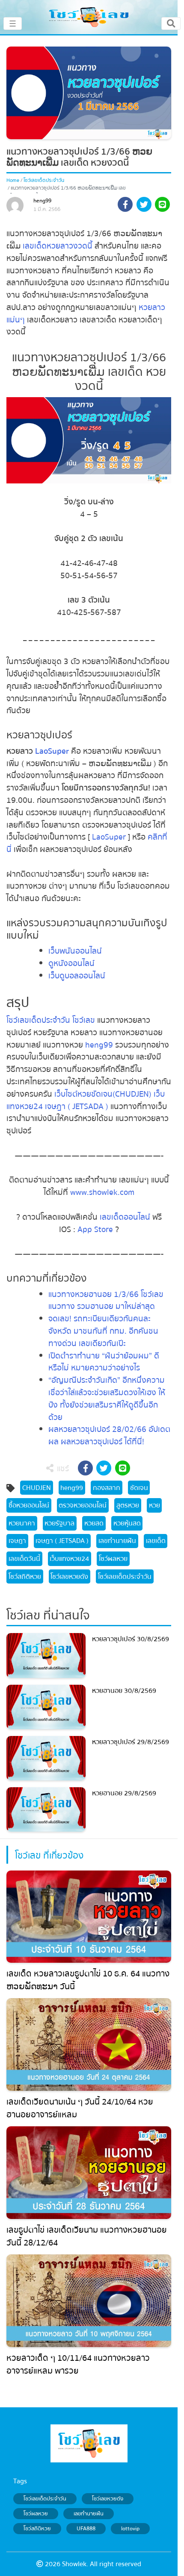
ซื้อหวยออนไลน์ (29, 1505)
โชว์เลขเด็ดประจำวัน (44, 180)
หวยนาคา (22, 1523)
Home (13, 180)
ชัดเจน (139, 1488)
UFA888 (86, 2529)
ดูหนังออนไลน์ (71, 963)
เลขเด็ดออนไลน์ (125, 1217)
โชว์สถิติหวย (25, 1577)
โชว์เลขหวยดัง (69, 1577)
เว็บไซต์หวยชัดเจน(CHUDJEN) (103, 1094)
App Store (94, 1229)
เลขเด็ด (156, 1541)
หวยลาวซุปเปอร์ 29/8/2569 (131, 1742)
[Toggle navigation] (171, 23)
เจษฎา (17, 1541)
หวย (154, 1505)
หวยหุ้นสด (127, 1523)
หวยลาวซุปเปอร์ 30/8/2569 (131, 1639)
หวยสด (94, 1523)
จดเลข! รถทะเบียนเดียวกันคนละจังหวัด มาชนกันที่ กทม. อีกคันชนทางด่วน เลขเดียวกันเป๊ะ (103, 1331)
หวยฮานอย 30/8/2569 (124, 1691)
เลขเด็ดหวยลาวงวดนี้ (58, 246)
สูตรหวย (128, 1505)
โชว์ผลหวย (113, 1559)
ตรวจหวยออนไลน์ (83, 1505)
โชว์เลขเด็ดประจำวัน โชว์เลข (51, 1020)
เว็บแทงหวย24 (69, 1559)
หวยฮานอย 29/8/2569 (124, 1793)
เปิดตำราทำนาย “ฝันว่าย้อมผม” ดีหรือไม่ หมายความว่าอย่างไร (104, 1362)
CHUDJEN (37, 1488)
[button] (125, 206)
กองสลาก (107, 1488)
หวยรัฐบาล (59, 1523)
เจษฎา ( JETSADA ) (77, 1107)
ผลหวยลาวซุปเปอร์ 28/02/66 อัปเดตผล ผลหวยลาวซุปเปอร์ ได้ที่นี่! (109, 1436)
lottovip (130, 2529)
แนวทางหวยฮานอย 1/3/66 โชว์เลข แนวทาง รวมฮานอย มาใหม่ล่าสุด (106, 1301)
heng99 (42, 201)
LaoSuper (52, 751)
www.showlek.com (102, 1192)
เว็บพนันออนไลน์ (75, 951)
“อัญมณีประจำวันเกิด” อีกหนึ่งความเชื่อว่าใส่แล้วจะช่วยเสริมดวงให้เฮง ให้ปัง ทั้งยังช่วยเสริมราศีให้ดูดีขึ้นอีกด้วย (107, 1399)
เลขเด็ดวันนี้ (24, 1559)
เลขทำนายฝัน (117, 1541)
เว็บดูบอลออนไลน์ (77, 976)
